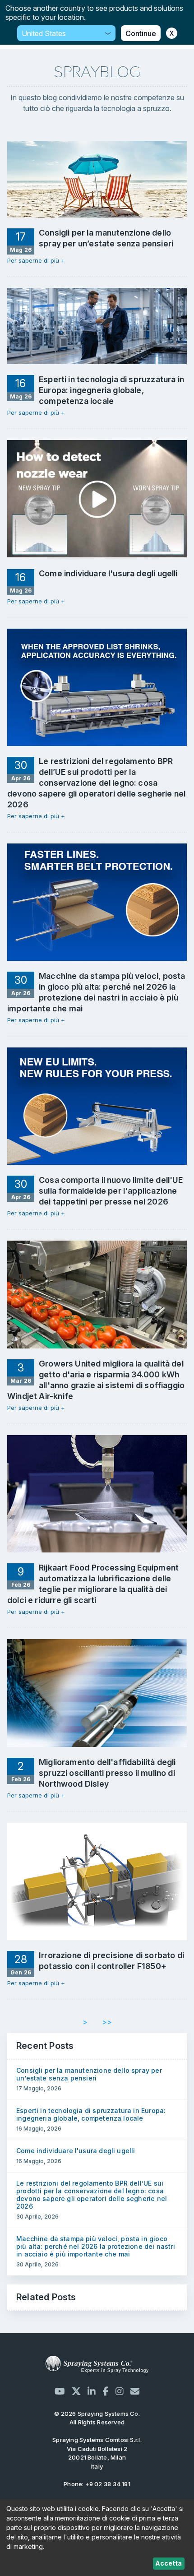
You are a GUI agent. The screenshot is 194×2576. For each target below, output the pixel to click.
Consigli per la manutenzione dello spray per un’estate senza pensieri (89, 2074)
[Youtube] (60, 2391)
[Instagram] (120, 2391)
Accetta (169, 2563)
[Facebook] (106, 2391)
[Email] (135, 2391)
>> (107, 2022)
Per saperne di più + (36, 260)
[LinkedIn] (92, 2391)
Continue (141, 33)
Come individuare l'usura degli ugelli (76, 2151)
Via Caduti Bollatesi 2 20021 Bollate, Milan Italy (97, 2453)
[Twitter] (76, 2391)
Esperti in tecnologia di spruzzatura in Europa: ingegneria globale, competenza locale (91, 2114)
